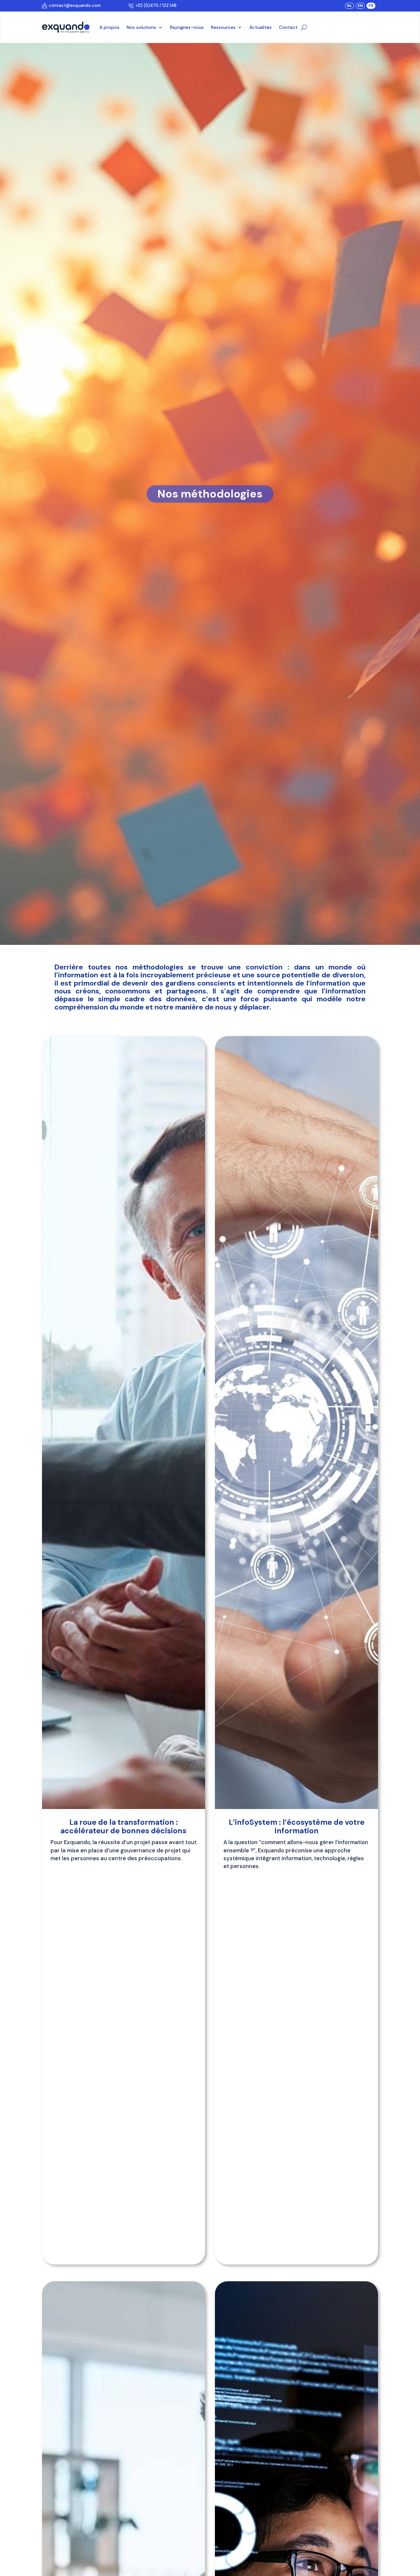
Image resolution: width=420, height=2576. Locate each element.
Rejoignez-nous (187, 27)
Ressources (223, 27)
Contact (288, 27)
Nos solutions (141, 27)
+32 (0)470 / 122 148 (155, 5)
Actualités (261, 27)
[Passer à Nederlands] (349, 6)
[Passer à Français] (371, 6)
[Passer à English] (360, 6)
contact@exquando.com (74, 5)
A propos (109, 27)
